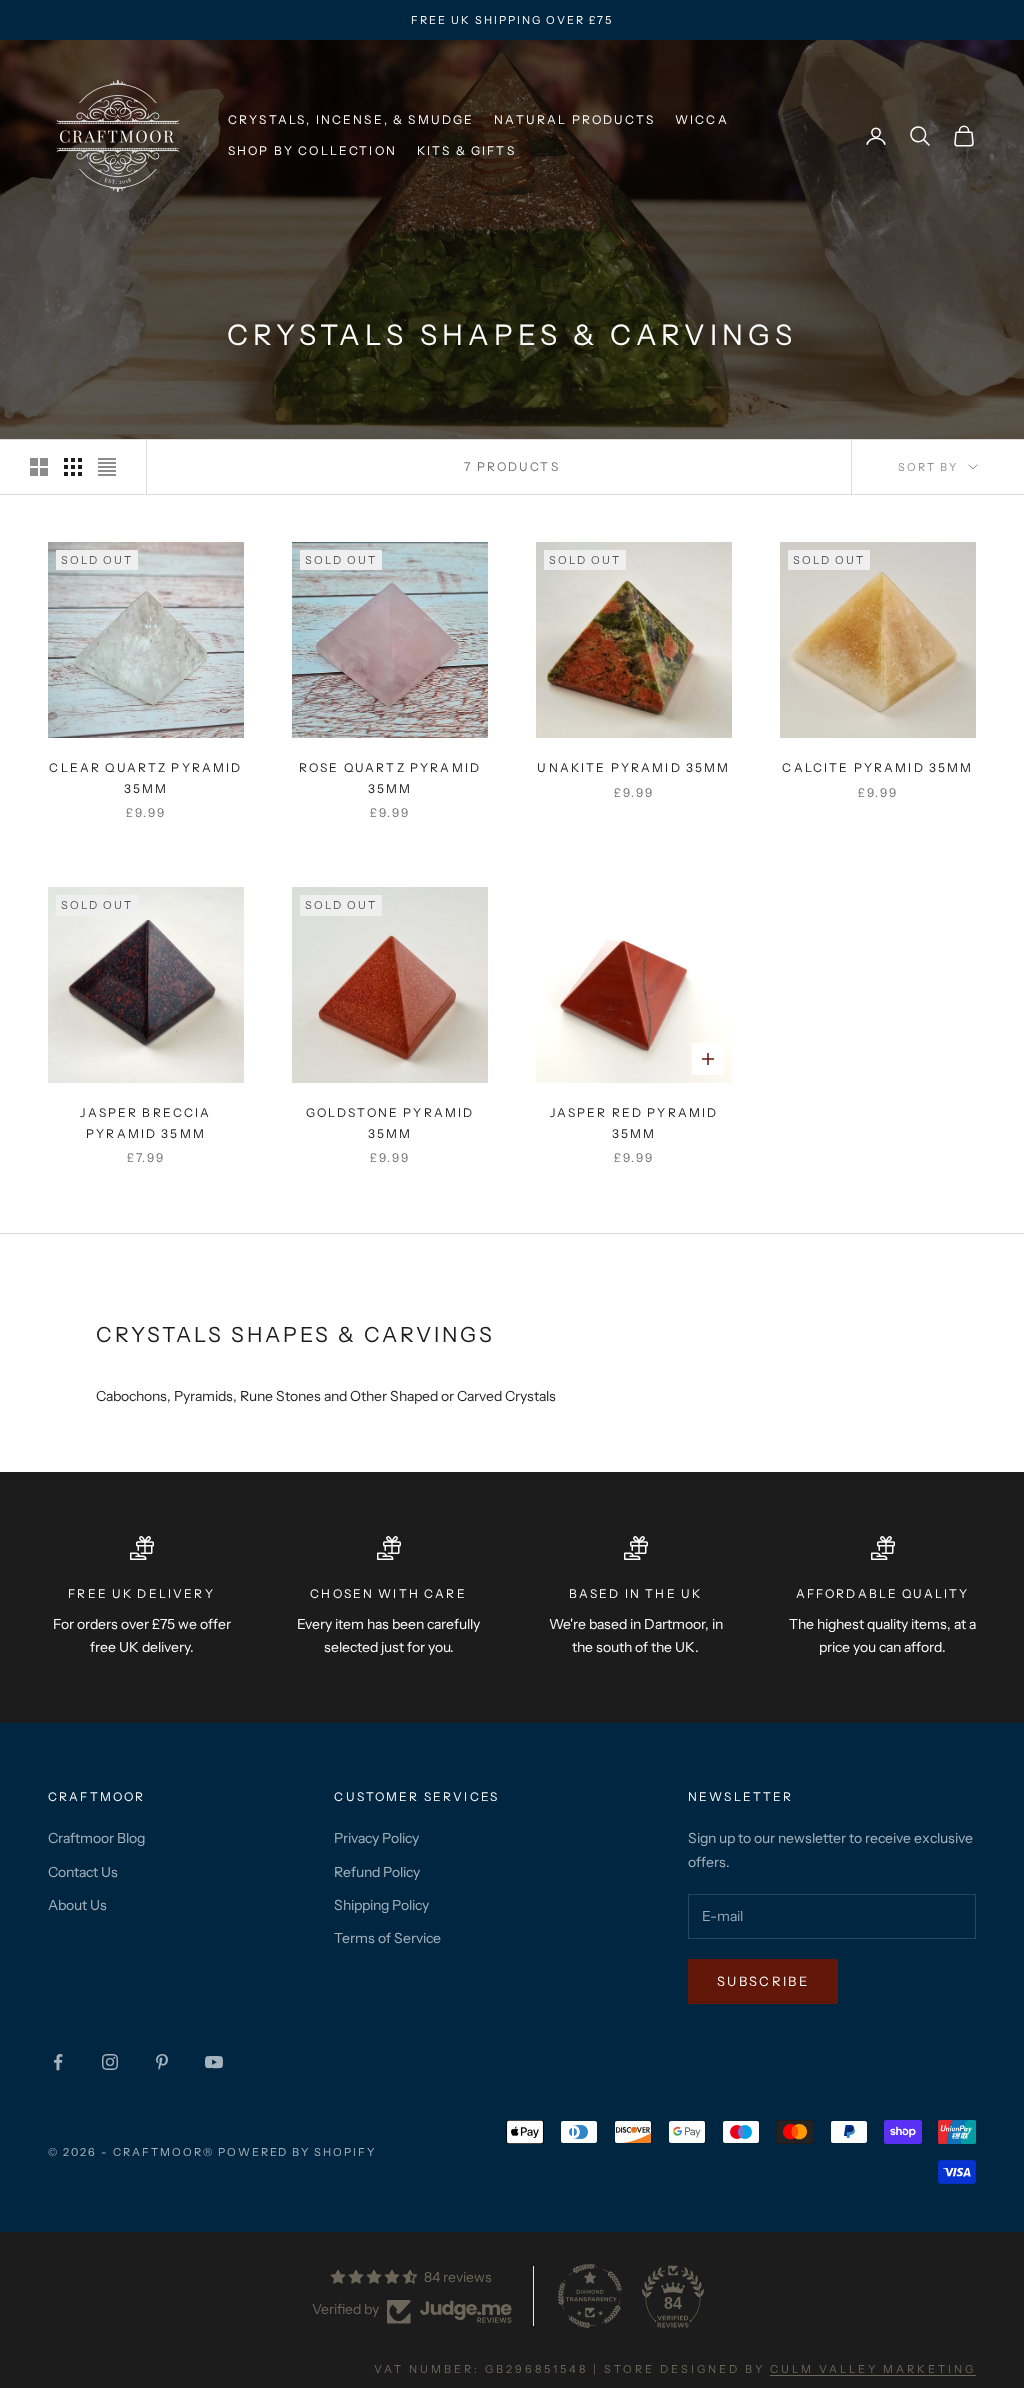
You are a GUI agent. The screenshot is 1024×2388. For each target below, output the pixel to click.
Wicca (702, 119)
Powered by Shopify (297, 2152)
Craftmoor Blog (96, 1838)
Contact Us (83, 1872)
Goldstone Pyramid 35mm (390, 1122)
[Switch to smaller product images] (73, 467)
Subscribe (763, 1981)
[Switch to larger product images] (39, 467)
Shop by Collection (312, 150)
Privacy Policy (376, 1838)
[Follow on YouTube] (214, 2062)
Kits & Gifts (466, 150)
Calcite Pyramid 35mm (877, 767)
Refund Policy (377, 1872)
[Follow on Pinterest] (162, 2062)
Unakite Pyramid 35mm (633, 767)
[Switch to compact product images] (107, 467)
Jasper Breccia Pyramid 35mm (145, 1122)
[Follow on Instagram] (110, 2062)
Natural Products (574, 119)
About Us (77, 1905)
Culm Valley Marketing (873, 2369)
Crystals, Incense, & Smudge (351, 119)
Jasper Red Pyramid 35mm (634, 1122)
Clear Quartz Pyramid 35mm (145, 777)
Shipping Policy (381, 1905)
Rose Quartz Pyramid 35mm (390, 777)
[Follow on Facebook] (58, 2062)
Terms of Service (387, 1938)
